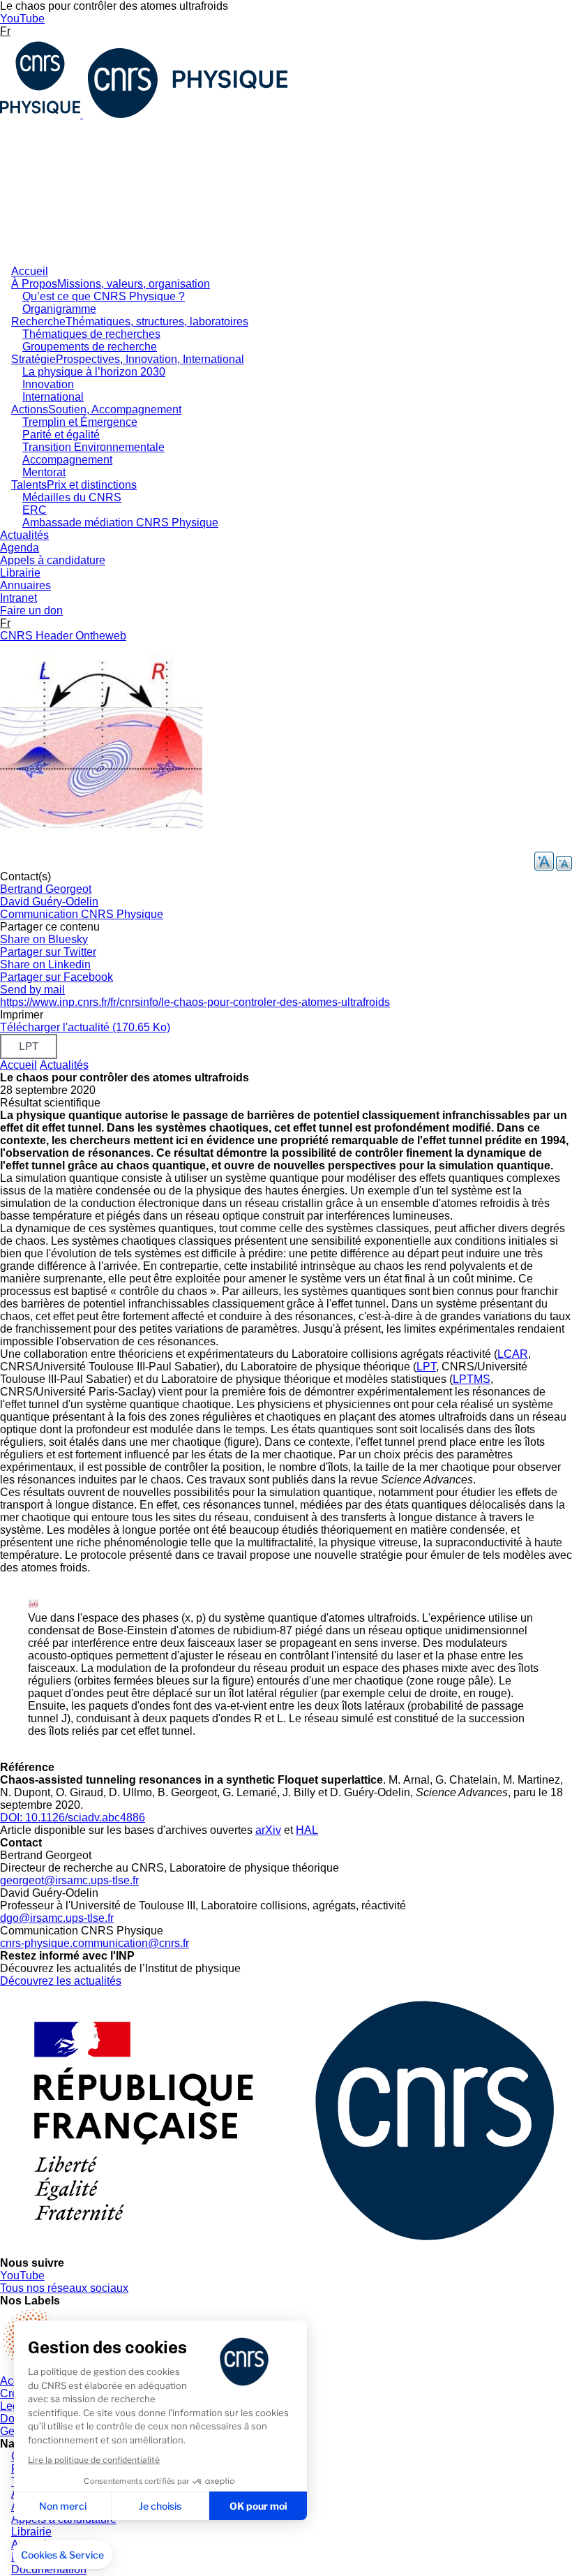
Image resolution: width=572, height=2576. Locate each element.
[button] (62, 2555)
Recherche (130, 321)
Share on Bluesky (44, 939)
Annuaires (25, 585)
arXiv (268, 1830)
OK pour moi (258, 2506)
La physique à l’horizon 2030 (94, 372)
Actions (96, 409)
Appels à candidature (53, 560)
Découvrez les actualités (61, 1981)
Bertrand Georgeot (46, 889)
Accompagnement (67, 460)
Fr (5, 31)
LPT (426, 1367)
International (53, 397)
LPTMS (472, 1379)
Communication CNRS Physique (82, 914)
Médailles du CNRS (72, 497)
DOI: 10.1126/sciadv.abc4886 (73, 1818)
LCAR (513, 1354)
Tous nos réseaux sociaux (64, 2288)
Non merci (63, 2506)
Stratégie (128, 359)
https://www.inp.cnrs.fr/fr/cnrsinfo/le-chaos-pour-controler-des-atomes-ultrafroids (195, 1002)
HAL (307, 1830)
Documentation (49, 2569)
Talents (74, 485)
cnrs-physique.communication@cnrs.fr (95, 1943)
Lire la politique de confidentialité (94, 2460)
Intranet (18, 598)
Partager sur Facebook (57, 977)
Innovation (48, 384)
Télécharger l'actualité (85, 1027)
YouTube (22, 18)
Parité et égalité (61, 435)
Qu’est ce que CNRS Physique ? (104, 296)
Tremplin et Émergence (80, 422)
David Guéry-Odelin (49, 902)
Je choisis (160, 2506)
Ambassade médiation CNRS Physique (120, 523)
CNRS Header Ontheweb (63, 636)
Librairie (20, 573)
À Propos (111, 284)
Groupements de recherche (90, 347)
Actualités (24, 535)
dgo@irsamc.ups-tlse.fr (57, 1918)
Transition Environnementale (93, 447)
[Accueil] (146, 114)
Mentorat (44, 472)
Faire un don (31, 610)
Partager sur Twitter (48, 952)
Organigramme (59, 309)
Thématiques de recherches (91, 334)
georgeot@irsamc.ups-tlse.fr (69, 1880)
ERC (35, 510)
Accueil (30, 271)
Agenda (20, 548)
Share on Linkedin (45, 964)
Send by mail (32, 990)
